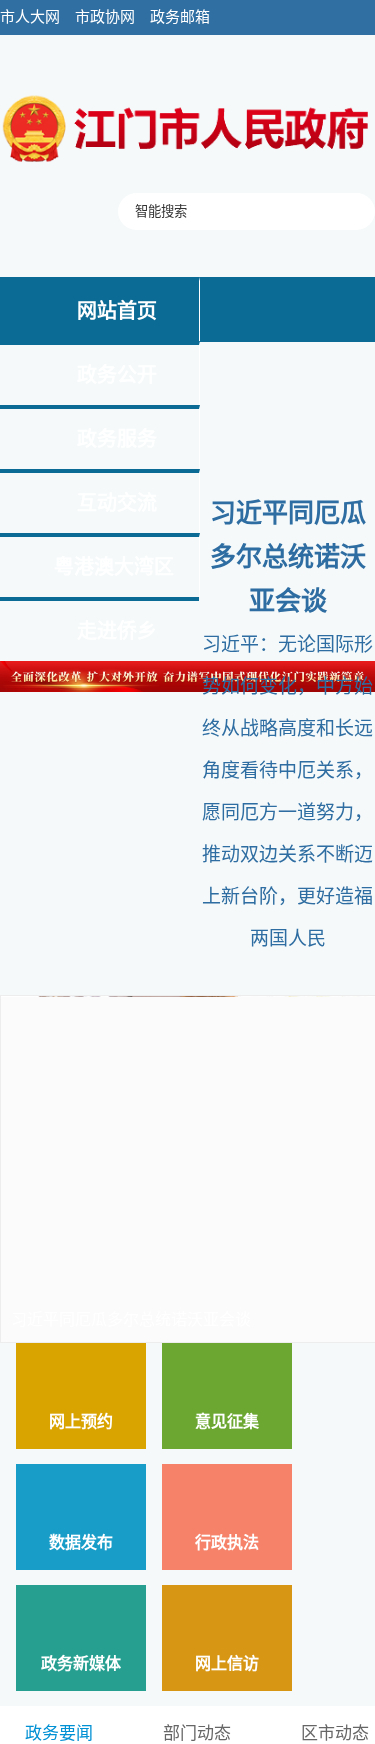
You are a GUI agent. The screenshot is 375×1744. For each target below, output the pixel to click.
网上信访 (227, 1663)
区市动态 (335, 1733)
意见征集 (227, 1421)
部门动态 (197, 1733)
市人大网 (30, 17)
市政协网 (105, 17)
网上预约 (81, 1421)
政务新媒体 (81, 1663)
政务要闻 (59, 1733)
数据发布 (81, 1542)
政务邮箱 (180, 17)
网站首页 (117, 311)
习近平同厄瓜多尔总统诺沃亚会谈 (288, 557)
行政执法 (227, 1542)
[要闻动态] (187, 164)
